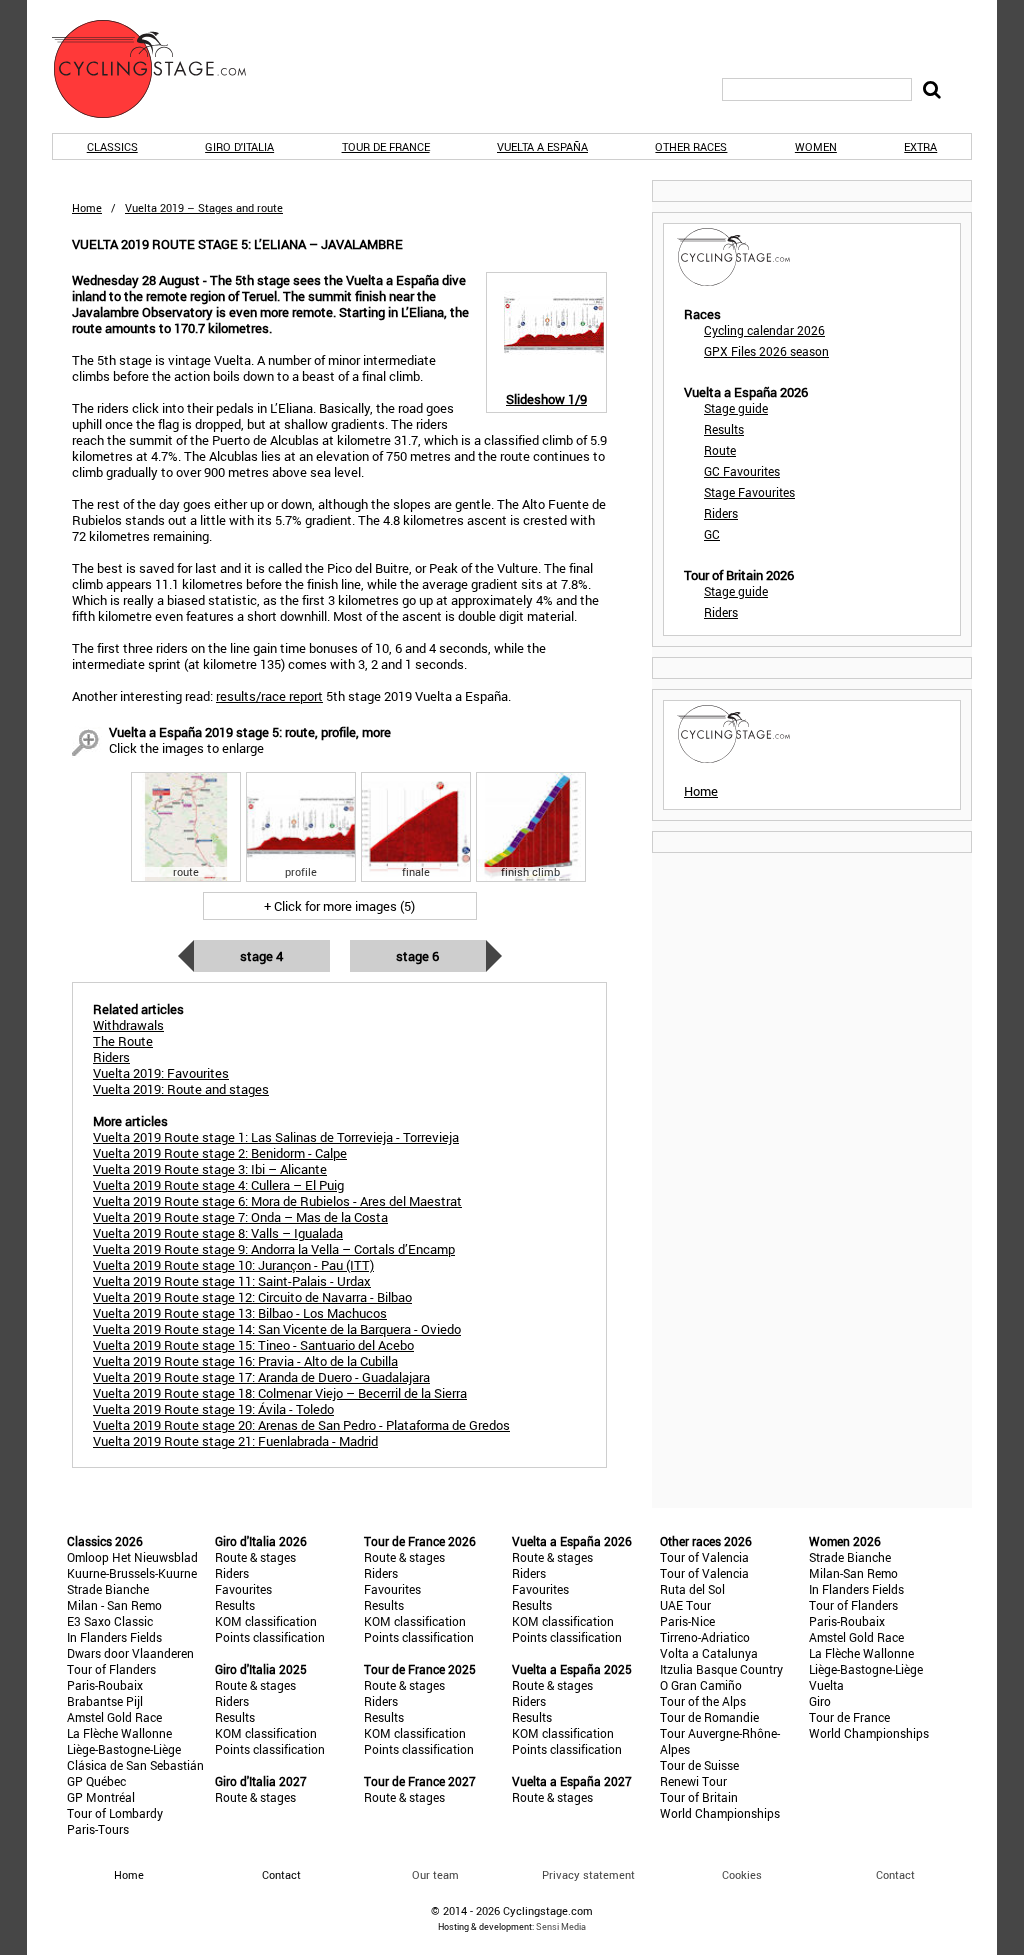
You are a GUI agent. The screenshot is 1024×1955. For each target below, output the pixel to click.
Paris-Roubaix (105, 1685)
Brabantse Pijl (105, 1701)
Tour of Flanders (111, 1669)
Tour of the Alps (703, 1701)
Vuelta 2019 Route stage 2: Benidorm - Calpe (220, 1153)
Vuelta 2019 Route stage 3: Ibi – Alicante (210, 1169)
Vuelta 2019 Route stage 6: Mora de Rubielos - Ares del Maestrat (277, 1201)
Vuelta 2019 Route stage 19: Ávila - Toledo (213, 1409)
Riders (721, 513)
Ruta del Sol (692, 1589)
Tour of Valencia (704, 1557)
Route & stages (255, 1557)
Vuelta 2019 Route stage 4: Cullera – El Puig (218, 1185)
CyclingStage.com (162, 69)
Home (87, 207)
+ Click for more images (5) (339, 906)
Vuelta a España (542, 146)
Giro (820, 1701)
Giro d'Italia (239, 146)
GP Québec (96, 1781)
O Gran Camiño (701, 1685)
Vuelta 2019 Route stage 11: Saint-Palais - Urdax (232, 1281)
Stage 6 (417, 956)
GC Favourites (742, 471)
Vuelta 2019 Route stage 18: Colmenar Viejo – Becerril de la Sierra (280, 1393)
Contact (895, 1874)
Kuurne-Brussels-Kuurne (132, 1573)
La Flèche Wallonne (119, 1733)
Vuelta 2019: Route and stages (181, 1089)
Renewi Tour (693, 1781)
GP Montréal (101, 1797)
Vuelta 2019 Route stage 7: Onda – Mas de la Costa (240, 1217)
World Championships (720, 1813)
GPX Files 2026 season (766, 351)
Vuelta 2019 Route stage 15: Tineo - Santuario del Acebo (253, 1345)
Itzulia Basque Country (721, 1669)
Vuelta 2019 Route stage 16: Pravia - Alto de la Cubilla (245, 1361)
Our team (435, 1874)
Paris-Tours (98, 1829)
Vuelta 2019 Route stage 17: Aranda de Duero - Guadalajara (261, 1377)
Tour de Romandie (709, 1717)
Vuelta (826, 1685)
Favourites (243, 1589)
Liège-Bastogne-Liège (124, 1749)
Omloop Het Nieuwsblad (132, 1557)
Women (816, 146)
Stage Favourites (749, 492)
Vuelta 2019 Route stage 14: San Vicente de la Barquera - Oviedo (277, 1329)
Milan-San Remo (853, 1573)
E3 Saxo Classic (110, 1621)
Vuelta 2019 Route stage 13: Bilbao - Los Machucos (240, 1313)
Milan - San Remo (114, 1605)
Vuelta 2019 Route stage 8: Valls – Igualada (218, 1233)
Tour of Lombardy (115, 1813)
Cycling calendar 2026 (764, 330)
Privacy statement (588, 1874)
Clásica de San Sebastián (135, 1765)
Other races (691, 146)
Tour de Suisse (699, 1765)
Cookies (742, 1874)
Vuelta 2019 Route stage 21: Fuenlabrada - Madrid (235, 1441)
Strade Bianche (108, 1589)
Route (720, 450)
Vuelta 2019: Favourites (161, 1073)
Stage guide (736, 408)
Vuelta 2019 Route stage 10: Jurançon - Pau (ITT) (233, 1265)
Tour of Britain (699, 1797)
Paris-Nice (687, 1621)
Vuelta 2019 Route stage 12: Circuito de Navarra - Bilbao (252, 1297)
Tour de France (386, 146)
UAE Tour (685, 1605)
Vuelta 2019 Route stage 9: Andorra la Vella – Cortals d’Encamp (274, 1249)
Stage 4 (261, 956)
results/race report (269, 696)
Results (724, 429)
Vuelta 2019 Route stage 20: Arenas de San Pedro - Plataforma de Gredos (301, 1425)
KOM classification (266, 1621)
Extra (920, 146)
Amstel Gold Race (114, 1717)
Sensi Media (561, 1926)
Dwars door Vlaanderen (130, 1653)
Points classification (270, 1637)
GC (712, 534)
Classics (112, 146)
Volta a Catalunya (709, 1653)
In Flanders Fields (114, 1637)
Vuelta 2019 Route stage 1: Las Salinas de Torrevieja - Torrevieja (276, 1137)
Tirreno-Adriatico (705, 1637)
